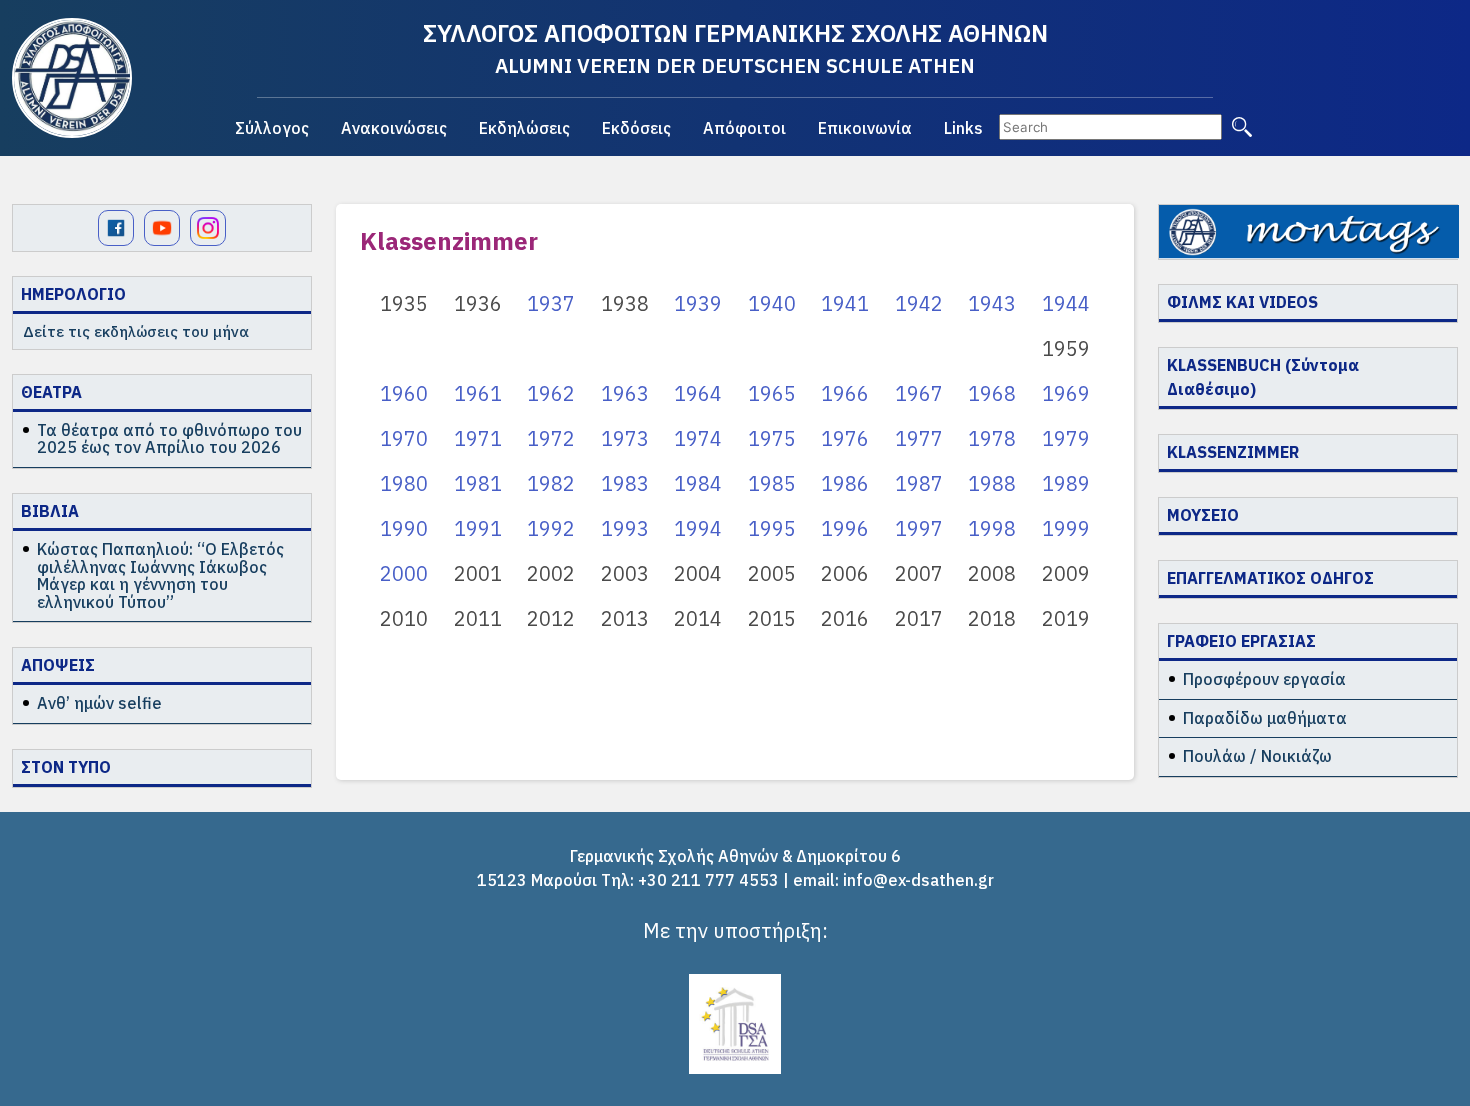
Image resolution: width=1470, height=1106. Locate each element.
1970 (404, 438)
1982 (551, 483)
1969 (1066, 393)
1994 (698, 528)
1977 (919, 438)
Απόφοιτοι (744, 128)
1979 (1066, 438)
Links (963, 128)
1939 (698, 303)
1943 (992, 303)
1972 (551, 438)
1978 (992, 438)
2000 (404, 573)
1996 (845, 528)
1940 (772, 303)
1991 (478, 528)
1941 (845, 303)
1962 (551, 393)
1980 (404, 483)
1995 (772, 528)
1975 (772, 438)
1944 (1066, 303)
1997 (919, 528)
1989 (1066, 483)
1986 (845, 483)
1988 (992, 483)
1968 (992, 393)
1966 (845, 393)
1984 (698, 483)
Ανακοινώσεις (394, 128)
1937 (551, 303)
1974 (698, 438)
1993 (625, 528)
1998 (992, 528)
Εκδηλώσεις (524, 128)
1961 (478, 393)
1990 (404, 528)
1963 (625, 393)
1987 (919, 483)
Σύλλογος (272, 128)
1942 (919, 303)
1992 (551, 528)
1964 (698, 393)
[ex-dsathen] (72, 78)
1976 (845, 438)
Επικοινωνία (865, 128)
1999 (1066, 528)
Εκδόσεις (636, 128)
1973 (625, 438)
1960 (404, 393)
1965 (772, 393)
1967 (919, 393)
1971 (478, 438)
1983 (625, 483)
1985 (772, 483)
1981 (478, 483)
